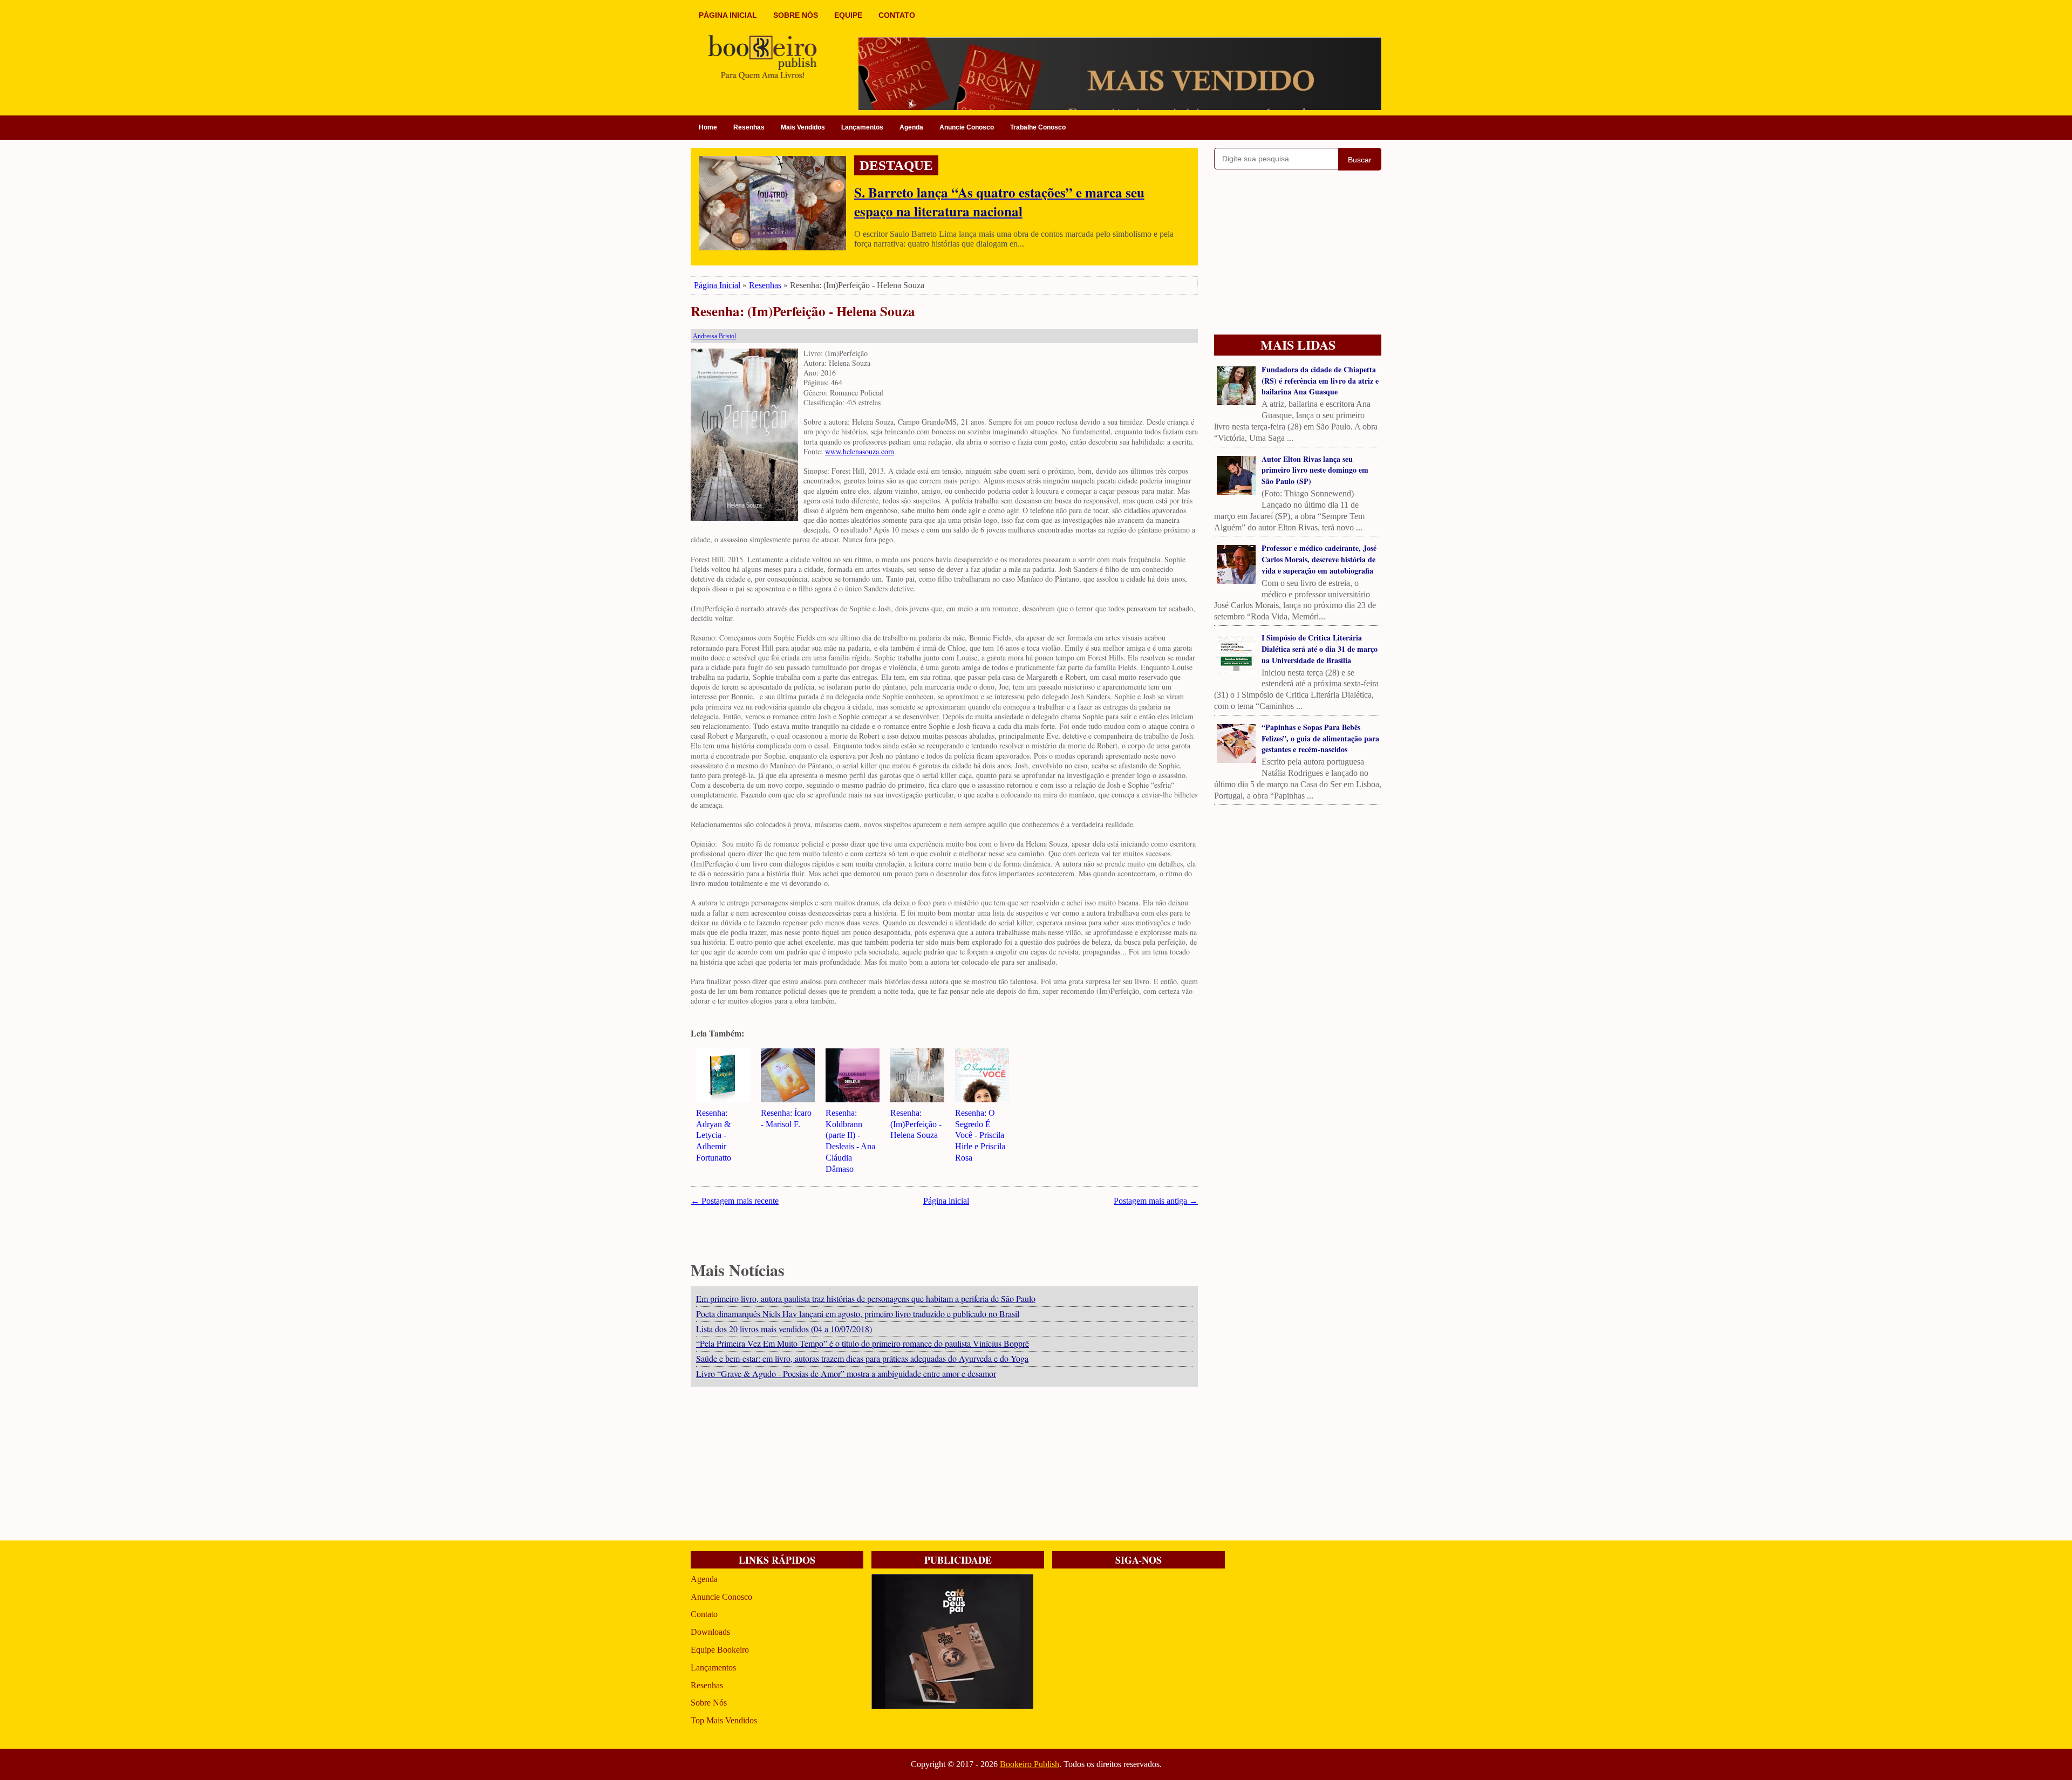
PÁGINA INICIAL (728, 15)
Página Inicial (717, 285)
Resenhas (749, 127)
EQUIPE (848, 15)
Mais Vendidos (803, 127)
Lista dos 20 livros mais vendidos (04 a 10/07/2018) (784, 1329)
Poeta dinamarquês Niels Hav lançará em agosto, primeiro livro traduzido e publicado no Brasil (858, 1314)
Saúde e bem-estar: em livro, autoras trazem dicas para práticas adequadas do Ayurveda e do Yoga (862, 1358)
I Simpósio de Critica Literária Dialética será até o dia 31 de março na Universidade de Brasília (1320, 649)
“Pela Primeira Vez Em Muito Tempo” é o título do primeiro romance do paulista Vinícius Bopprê (863, 1343)
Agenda (911, 127)
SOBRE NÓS (796, 15)
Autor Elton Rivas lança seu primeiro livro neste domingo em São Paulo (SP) (1315, 470)
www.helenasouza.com (860, 451)
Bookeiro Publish (1030, 1764)
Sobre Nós (709, 1703)
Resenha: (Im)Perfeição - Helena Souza (803, 312)
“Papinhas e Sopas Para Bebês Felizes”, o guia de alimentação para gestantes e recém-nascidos (1320, 738)
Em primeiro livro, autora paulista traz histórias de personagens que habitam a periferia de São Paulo (866, 1298)
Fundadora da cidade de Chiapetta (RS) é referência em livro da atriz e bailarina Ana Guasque (1320, 381)
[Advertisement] (944, 1465)
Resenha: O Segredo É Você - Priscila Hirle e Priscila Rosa (980, 1135)
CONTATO (897, 15)
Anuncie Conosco (967, 127)
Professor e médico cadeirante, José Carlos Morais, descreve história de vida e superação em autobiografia (1319, 559)
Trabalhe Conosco (1038, 127)
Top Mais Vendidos (724, 1720)
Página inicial (946, 1201)
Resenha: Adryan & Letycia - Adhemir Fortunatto (714, 1135)
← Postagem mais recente (735, 1201)
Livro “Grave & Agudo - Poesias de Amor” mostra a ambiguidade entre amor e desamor (846, 1373)
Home (708, 127)
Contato (704, 1614)
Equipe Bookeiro (720, 1650)
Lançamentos (862, 127)
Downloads (710, 1632)
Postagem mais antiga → (1156, 1201)
